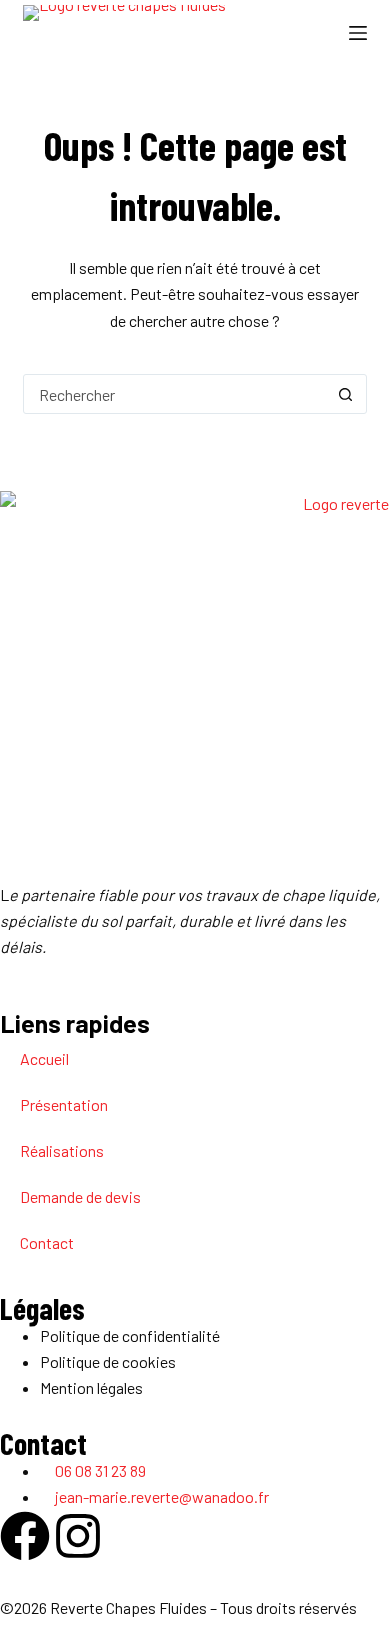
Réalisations (62, 1150)
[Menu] (358, 33)
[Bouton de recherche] (346, 394)
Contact (47, 1242)
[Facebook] (25, 1536)
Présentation (64, 1104)
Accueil (44, 1058)
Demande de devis (80, 1196)
